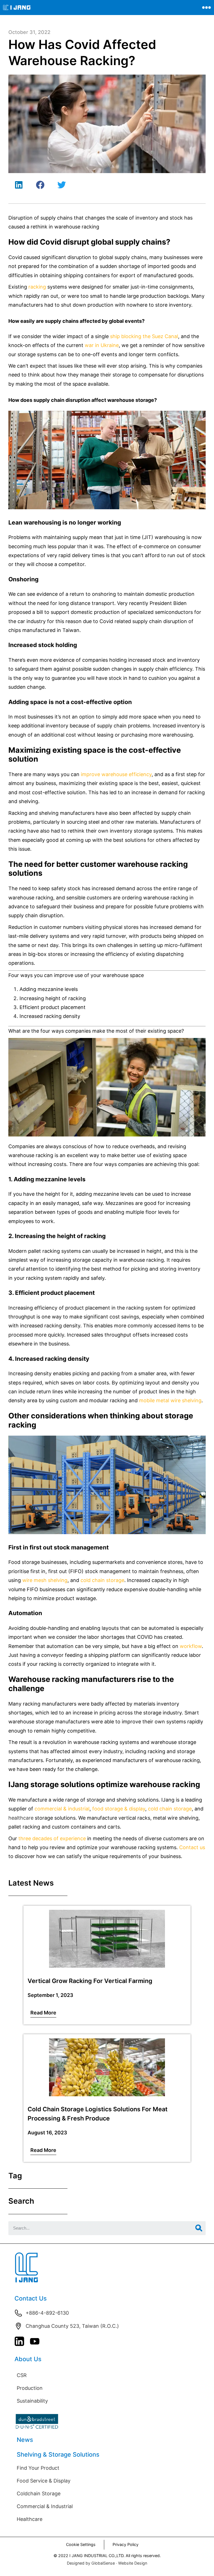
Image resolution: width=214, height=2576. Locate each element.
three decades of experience (52, 1838)
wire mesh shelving (45, 1580)
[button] (19, 185)
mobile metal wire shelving (170, 1400)
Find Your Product (38, 2468)
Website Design (133, 2563)
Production (30, 2388)
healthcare (21, 1818)
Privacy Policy (126, 2544)
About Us (28, 2359)
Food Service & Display (44, 2481)
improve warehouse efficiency (116, 774)
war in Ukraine (102, 345)
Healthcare (30, 2519)
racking (37, 287)
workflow (191, 1646)
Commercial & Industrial (45, 2506)
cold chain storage (102, 1580)
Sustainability (32, 2401)
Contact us (192, 1847)
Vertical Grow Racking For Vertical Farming (90, 1981)
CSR (22, 2375)
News (25, 2440)
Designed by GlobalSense (91, 2563)
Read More (43, 2013)
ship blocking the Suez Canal (144, 336)
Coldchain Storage (39, 2493)
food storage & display (119, 1809)
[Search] (199, 2228)
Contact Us (31, 2298)
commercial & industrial (62, 1809)
